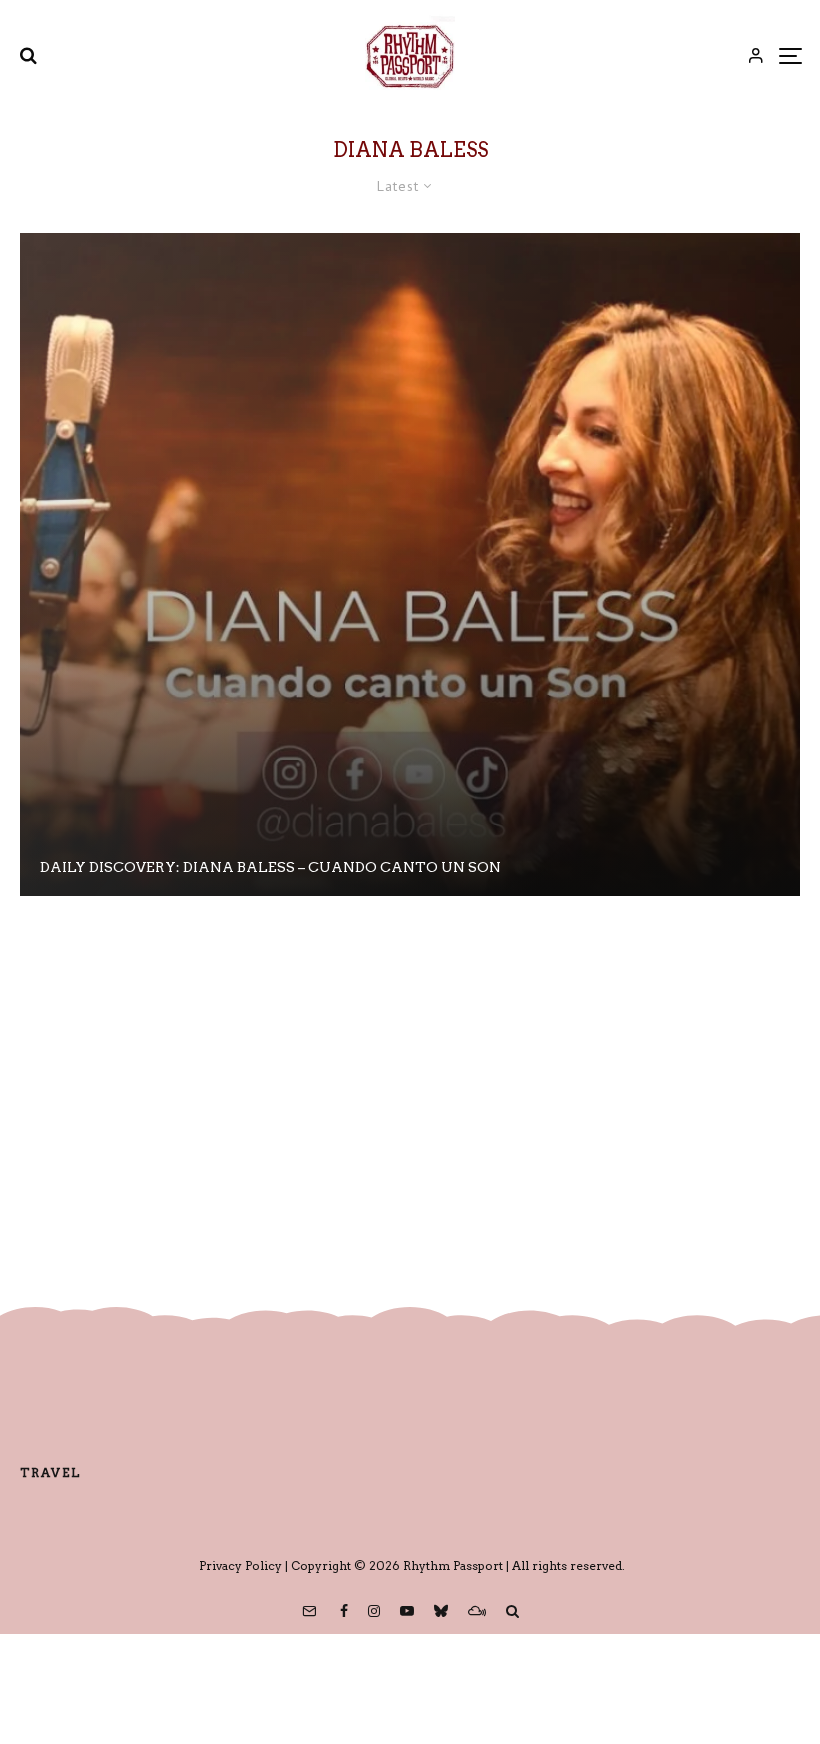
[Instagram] (374, 1611)
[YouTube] (407, 1611)
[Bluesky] (441, 1611)
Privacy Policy (240, 1565)
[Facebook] (344, 1611)
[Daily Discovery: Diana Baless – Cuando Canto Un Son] (410, 564)
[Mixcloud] (477, 1611)
